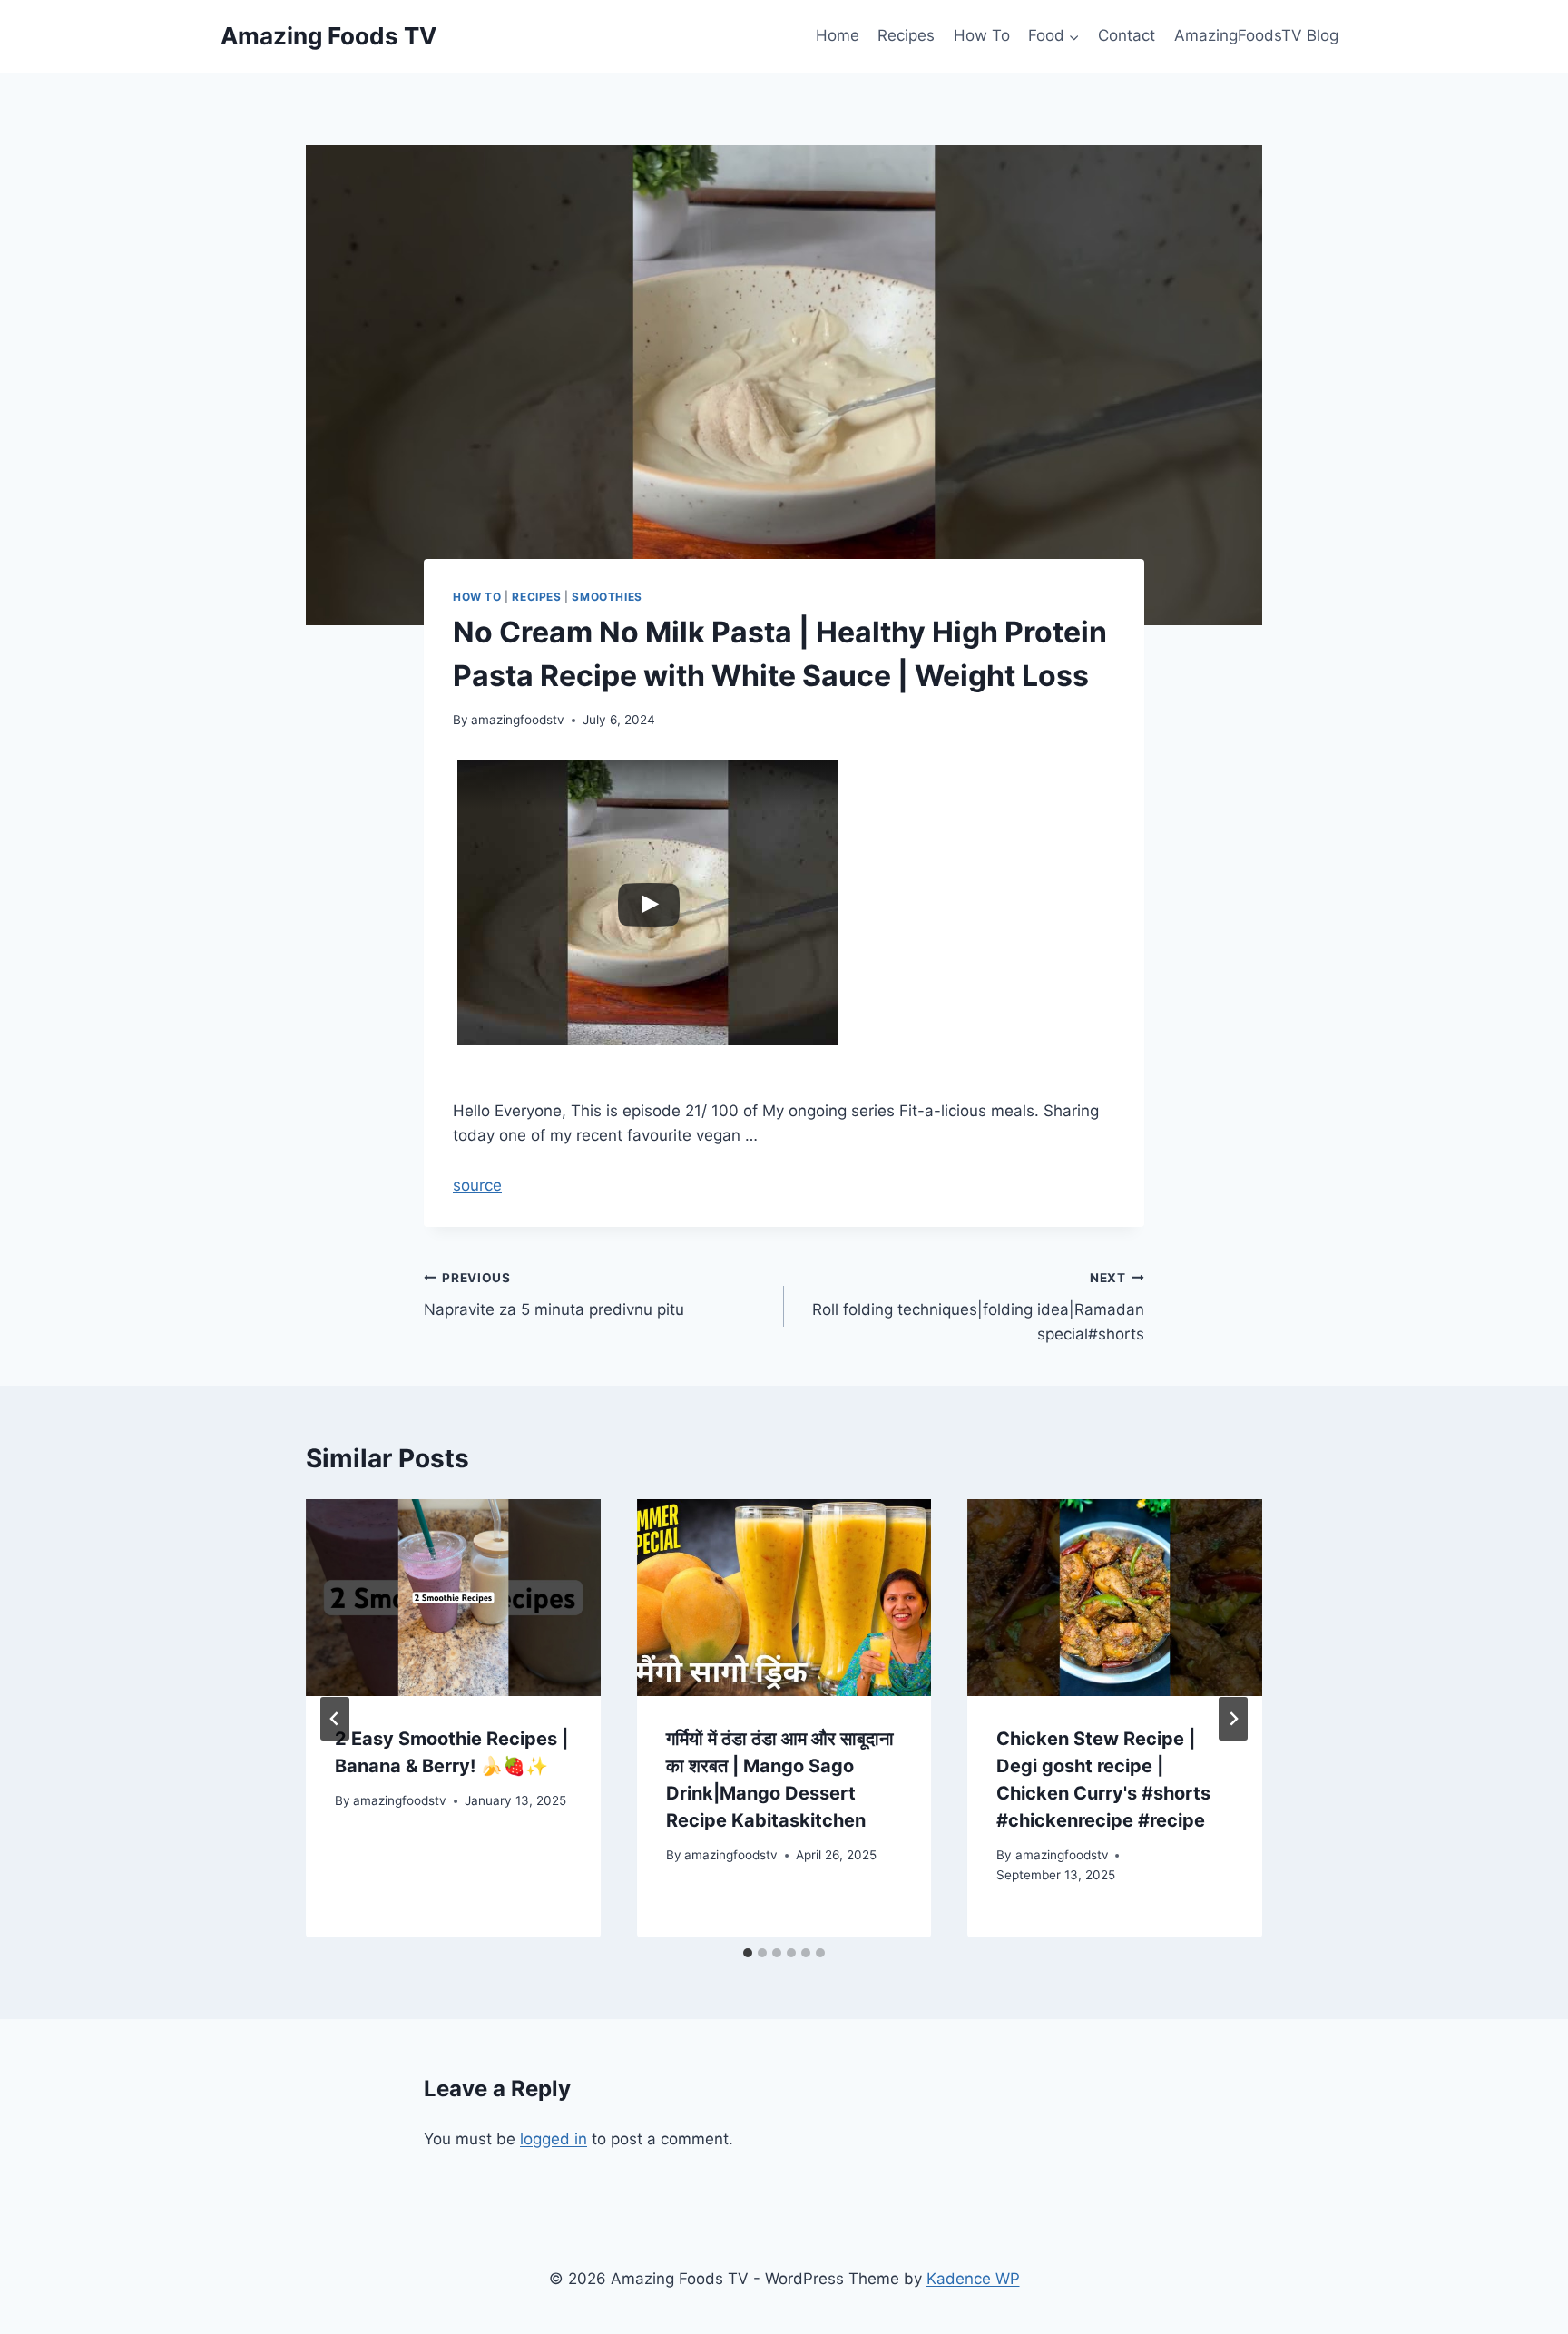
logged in (554, 2139)
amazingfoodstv (518, 720)
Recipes (906, 35)
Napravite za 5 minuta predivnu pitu (554, 1294)
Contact (1127, 35)
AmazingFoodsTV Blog (1256, 35)
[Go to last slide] (335, 1719)
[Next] (1233, 1719)
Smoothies (607, 597)
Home (838, 35)
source (477, 1185)
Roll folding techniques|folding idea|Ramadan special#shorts (978, 1307)
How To (982, 35)
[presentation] (453, 1597)
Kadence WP (973, 2279)
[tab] (748, 1953)
